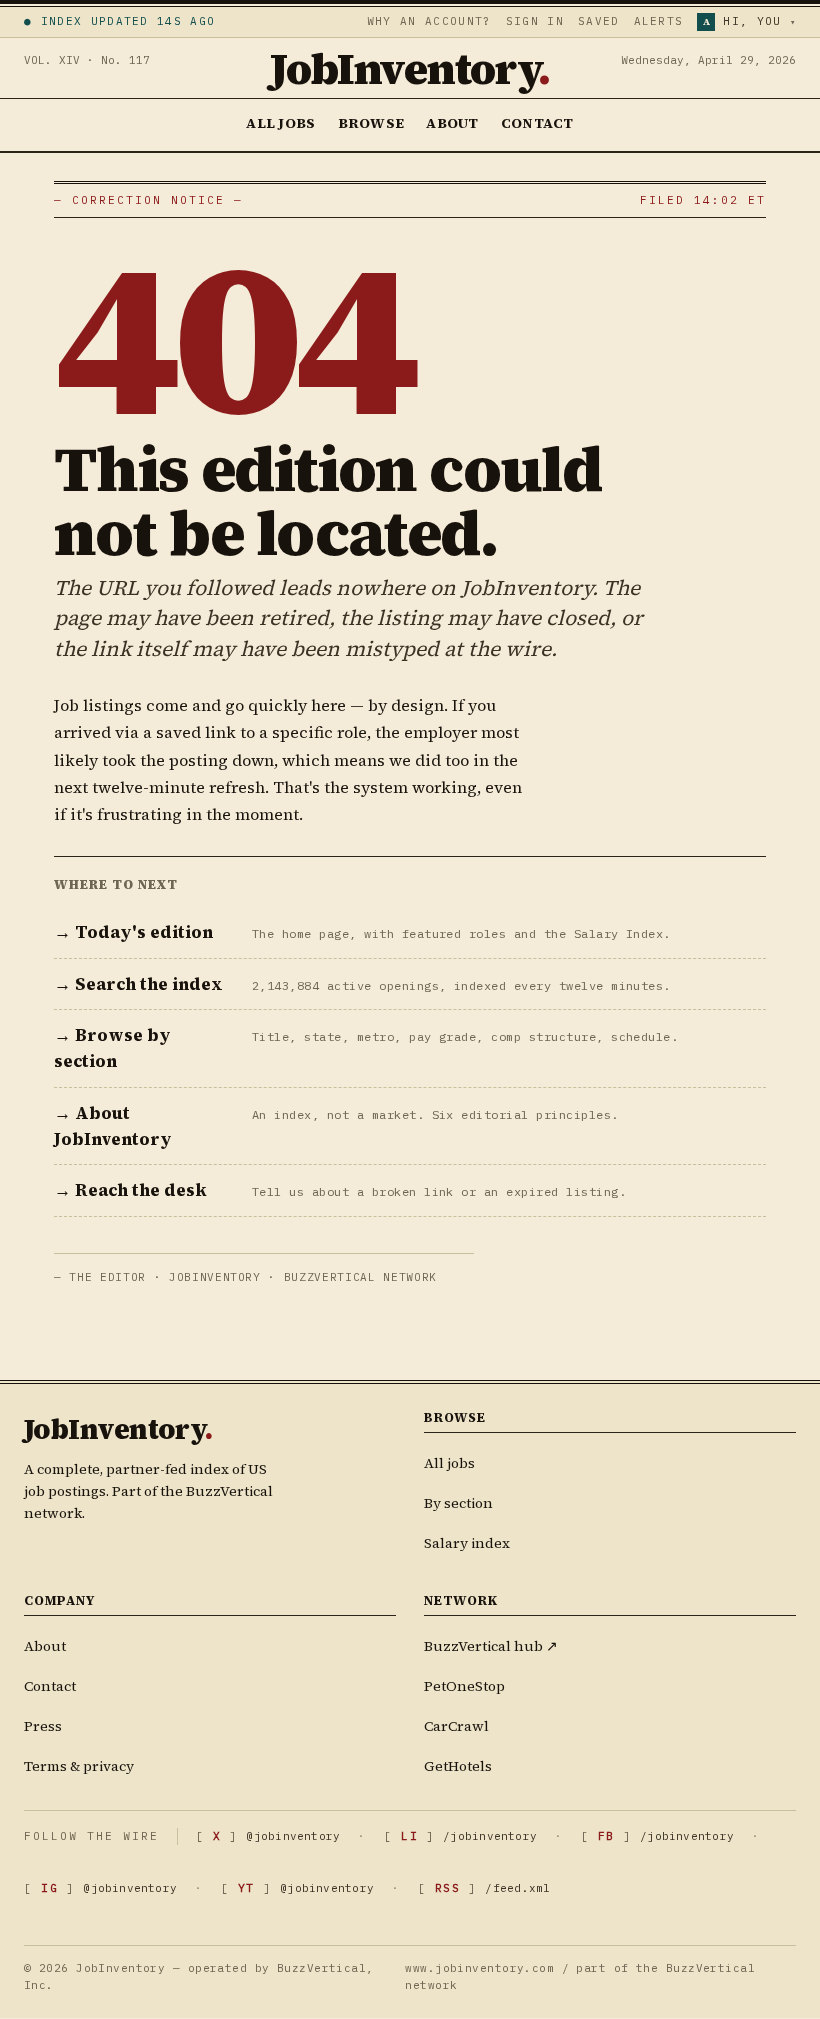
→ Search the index (138, 984)
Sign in (535, 21)
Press (43, 1727)
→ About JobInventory (113, 1126)
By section (458, 1503)
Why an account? (429, 21)
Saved (599, 21)
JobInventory (410, 68)
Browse (371, 123)
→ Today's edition (133, 932)
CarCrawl (456, 1727)
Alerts (659, 21)
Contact (537, 123)
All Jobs (280, 123)
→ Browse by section (112, 1048)
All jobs (449, 1463)
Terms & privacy (79, 1767)
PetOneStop (464, 1687)
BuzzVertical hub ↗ (491, 1647)
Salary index (467, 1543)
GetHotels (458, 1767)
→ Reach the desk (130, 1190)
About (452, 123)
